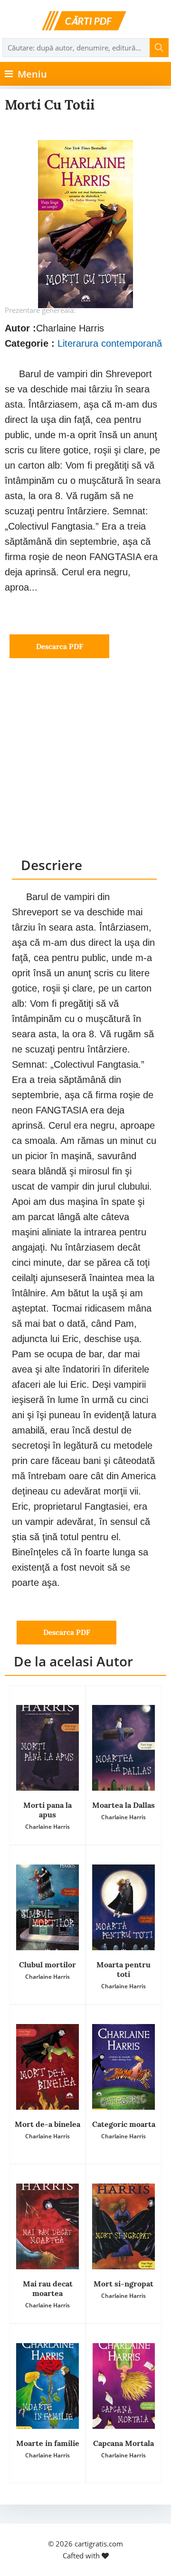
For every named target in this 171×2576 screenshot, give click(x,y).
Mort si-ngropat (123, 2284)
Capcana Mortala (123, 2443)
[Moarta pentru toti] (123, 1907)
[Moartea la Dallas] (123, 1748)
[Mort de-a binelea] (47, 2067)
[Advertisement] (85, 767)
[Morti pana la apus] (47, 1748)
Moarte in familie (48, 2443)
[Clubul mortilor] (47, 1907)
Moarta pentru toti (123, 1969)
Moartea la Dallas (123, 1805)
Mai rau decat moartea (48, 2288)
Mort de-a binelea (47, 2124)
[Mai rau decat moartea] (47, 2226)
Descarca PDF (60, 647)
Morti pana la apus (47, 1810)
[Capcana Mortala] (123, 2386)
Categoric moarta (124, 2124)
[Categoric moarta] (123, 2067)
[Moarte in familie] (47, 2386)
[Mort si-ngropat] (123, 2226)
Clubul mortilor (47, 1965)
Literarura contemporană (110, 343)
